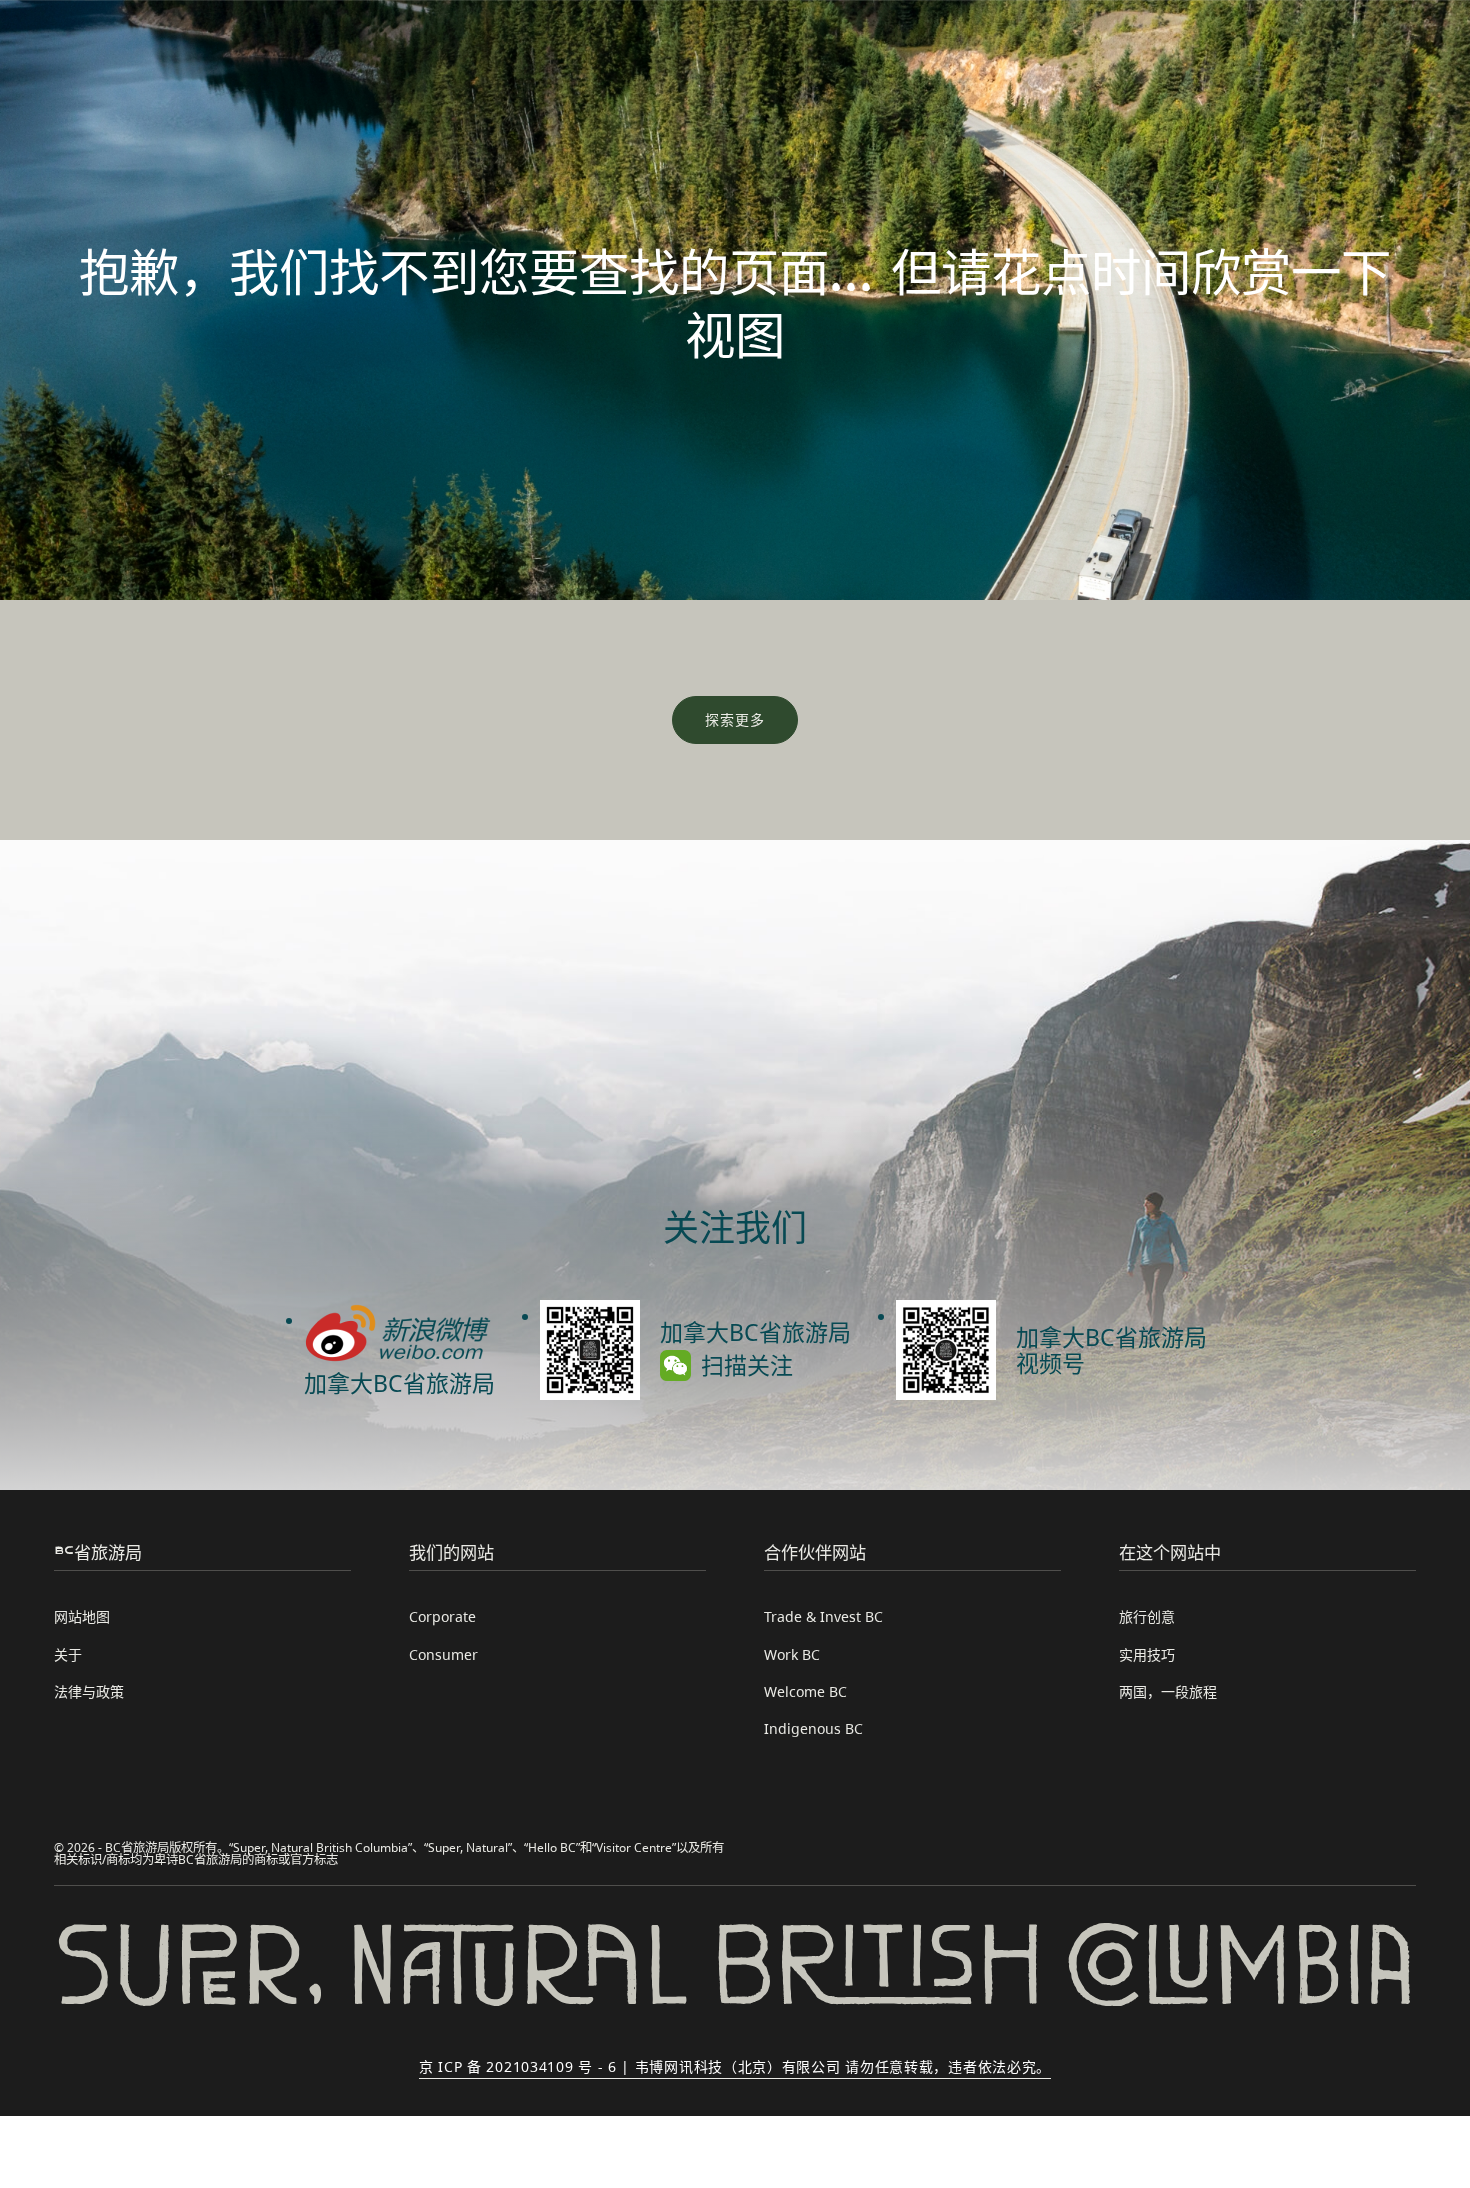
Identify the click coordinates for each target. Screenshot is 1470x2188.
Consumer (443, 1654)
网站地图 (82, 1616)
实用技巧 (1147, 1654)
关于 (68, 1654)
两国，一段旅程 (1168, 1691)
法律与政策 (89, 1691)
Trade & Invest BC (823, 1616)
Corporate (442, 1616)
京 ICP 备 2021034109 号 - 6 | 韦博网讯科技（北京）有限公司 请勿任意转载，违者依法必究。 (735, 2066)
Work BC (792, 1654)
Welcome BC (805, 1691)
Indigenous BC (813, 1728)
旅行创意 (1147, 1616)
